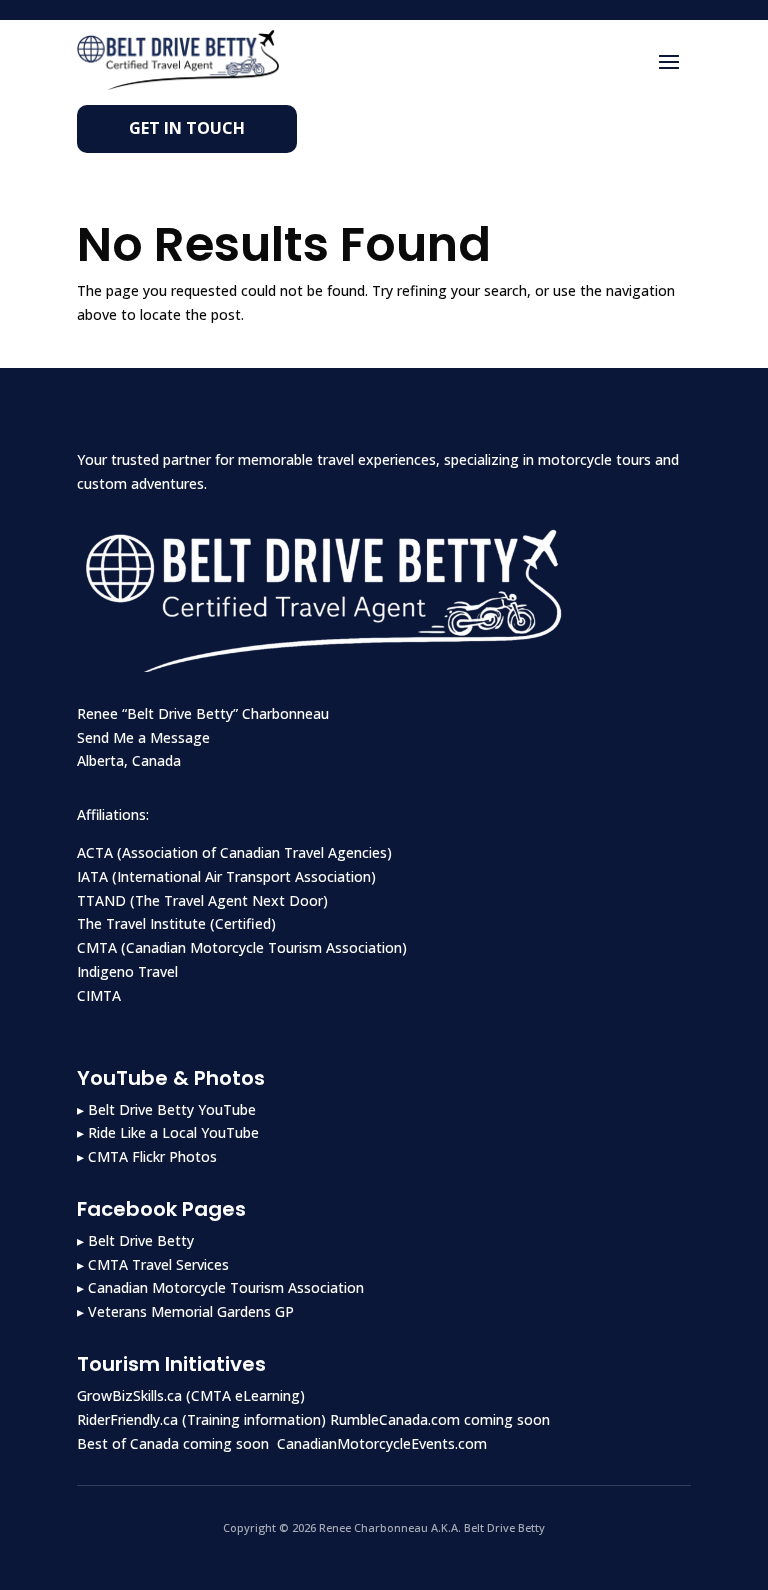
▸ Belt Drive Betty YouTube (166, 1109)
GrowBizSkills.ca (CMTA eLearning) (191, 1395)
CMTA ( (101, 947)
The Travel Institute (141, 923)
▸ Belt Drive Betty (135, 1240)
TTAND (101, 900)
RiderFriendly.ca (127, 1419)
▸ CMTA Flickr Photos (147, 1156)
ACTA (95, 852)
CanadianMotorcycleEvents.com (382, 1443)
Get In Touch (187, 128)
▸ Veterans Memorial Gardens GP (185, 1311)
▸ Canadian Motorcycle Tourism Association (220, 1287)
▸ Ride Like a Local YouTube (168, 1132)
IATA (92, 876)
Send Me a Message (143, 737)
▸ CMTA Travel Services (153, 1264)
